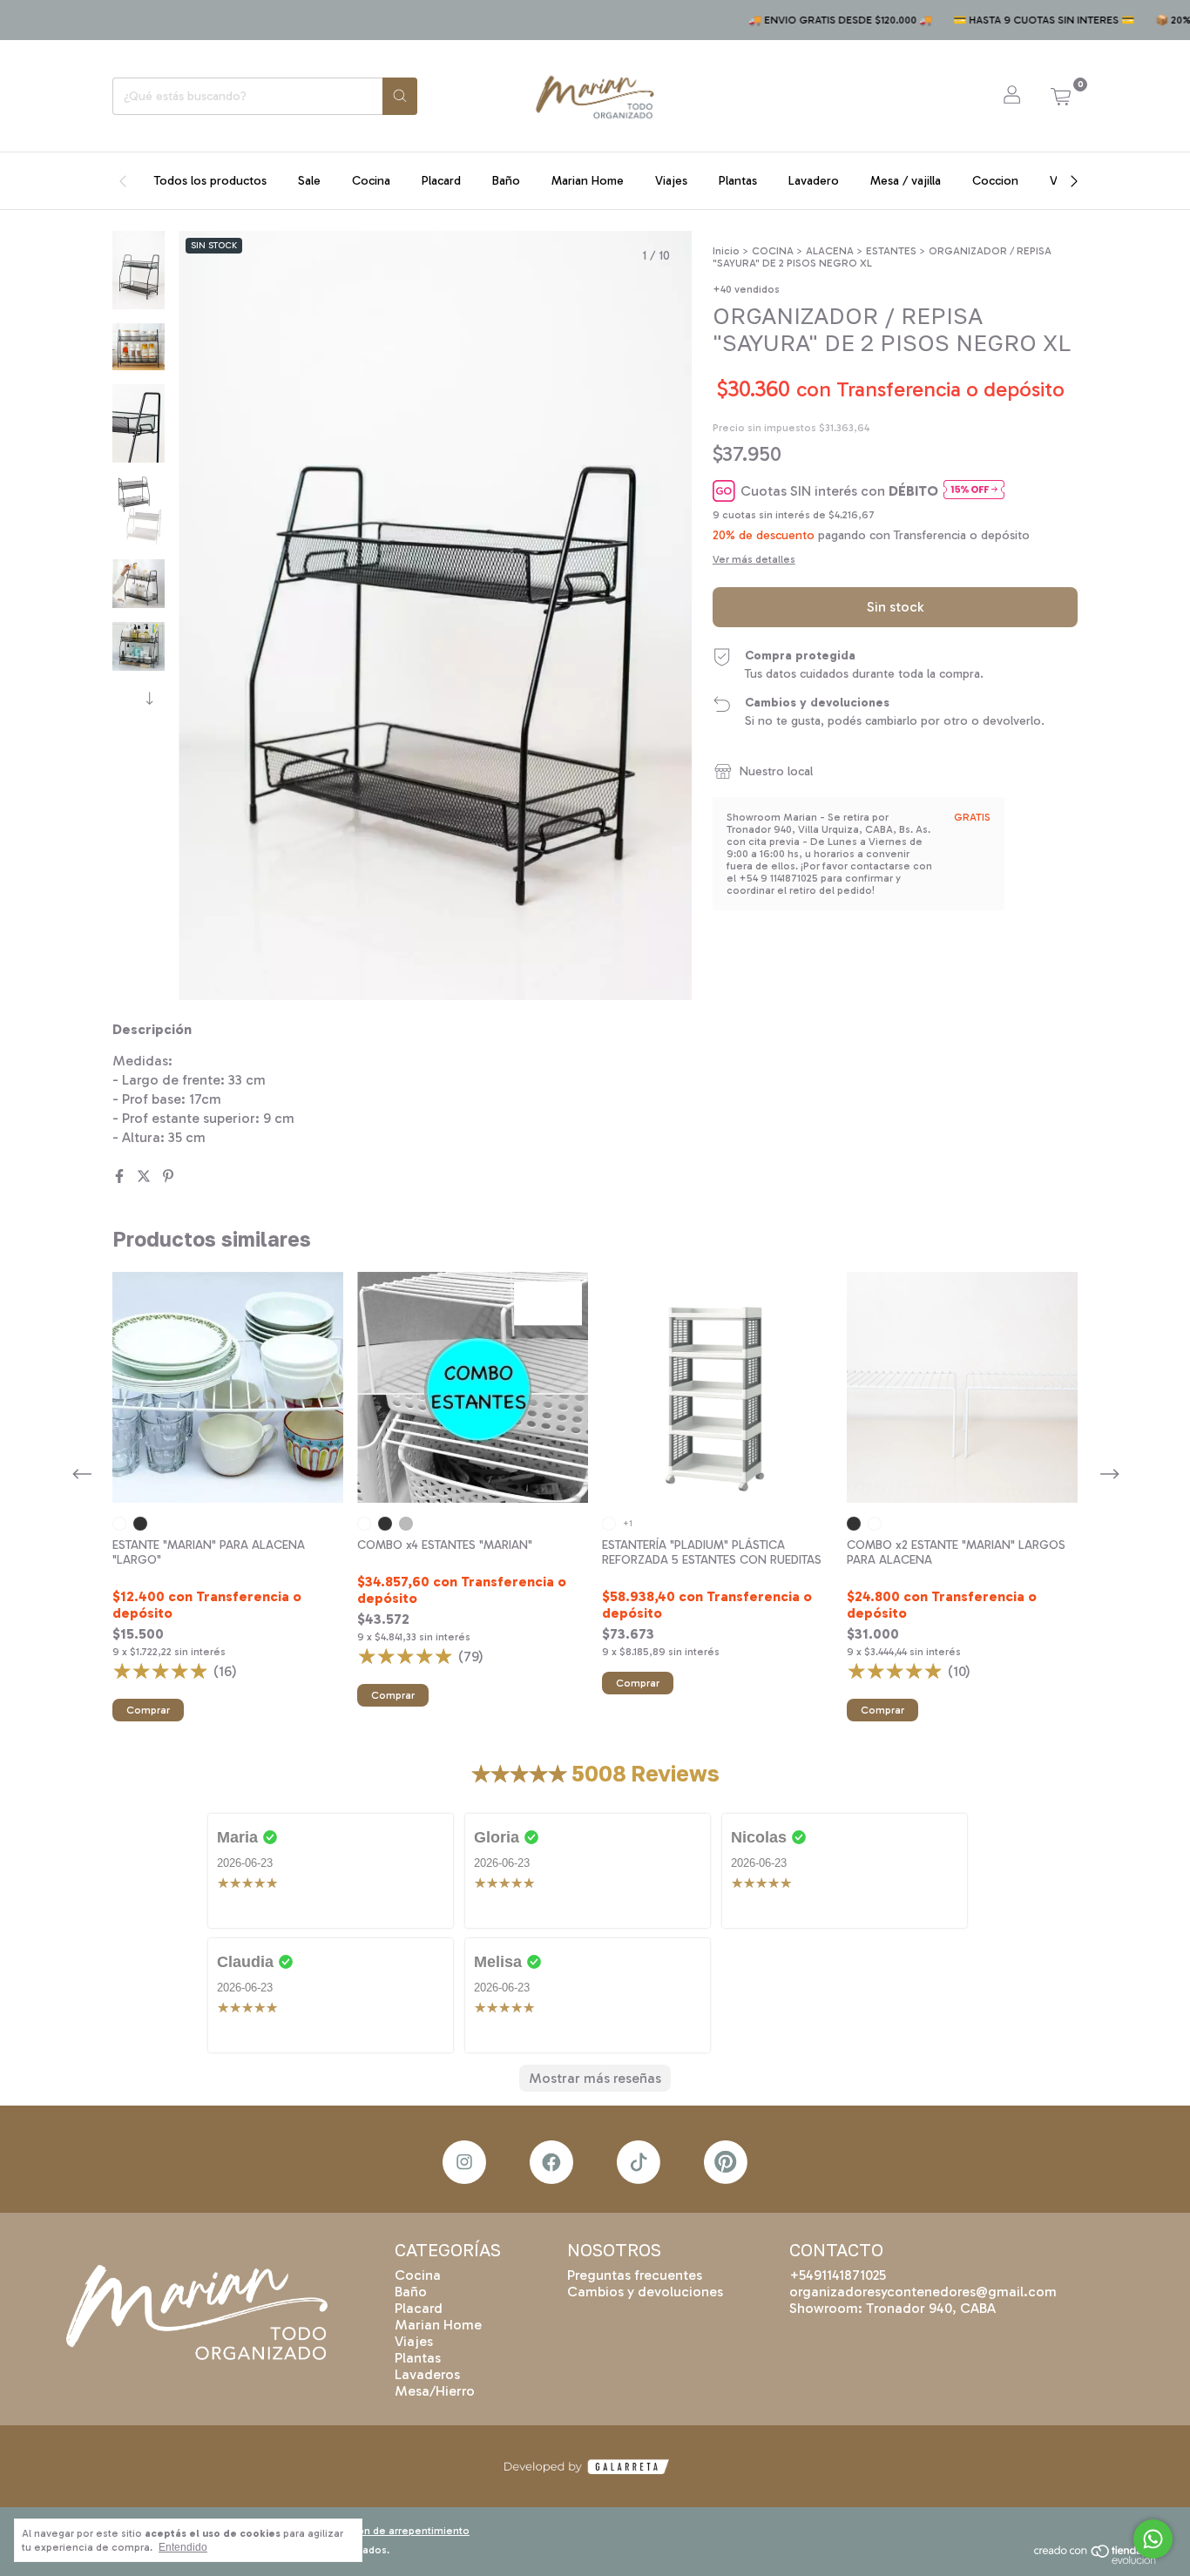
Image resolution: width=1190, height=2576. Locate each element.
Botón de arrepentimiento (405, 2531)
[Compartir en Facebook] (121, 1176)
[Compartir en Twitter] (145, 1176)
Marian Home (588, 181)
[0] (1060, 96)
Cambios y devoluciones (645, 2292)
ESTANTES (891, 251)
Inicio (726, 251)
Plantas (738, 181)
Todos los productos (210, 181)
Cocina (371, 181)
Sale (309, 181)
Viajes (671, 181)
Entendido (183, 2547)
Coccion (995, 181)
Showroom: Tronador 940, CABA (892, 2308)
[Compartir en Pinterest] (168, 1176)
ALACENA (830, 251)
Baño (506, 181)
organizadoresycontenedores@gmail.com (923, 2292)
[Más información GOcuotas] (974, 491)
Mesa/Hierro (435, 2391)
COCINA (773, 251)
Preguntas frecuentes (635, 2275)
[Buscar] (400, 96)
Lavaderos (427, 2374)
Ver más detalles (754, 559)
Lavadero (814, 181)
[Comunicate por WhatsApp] (1153, 2539)
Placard (441, 181)
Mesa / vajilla (906, 181)
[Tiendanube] (1102, 2561)
